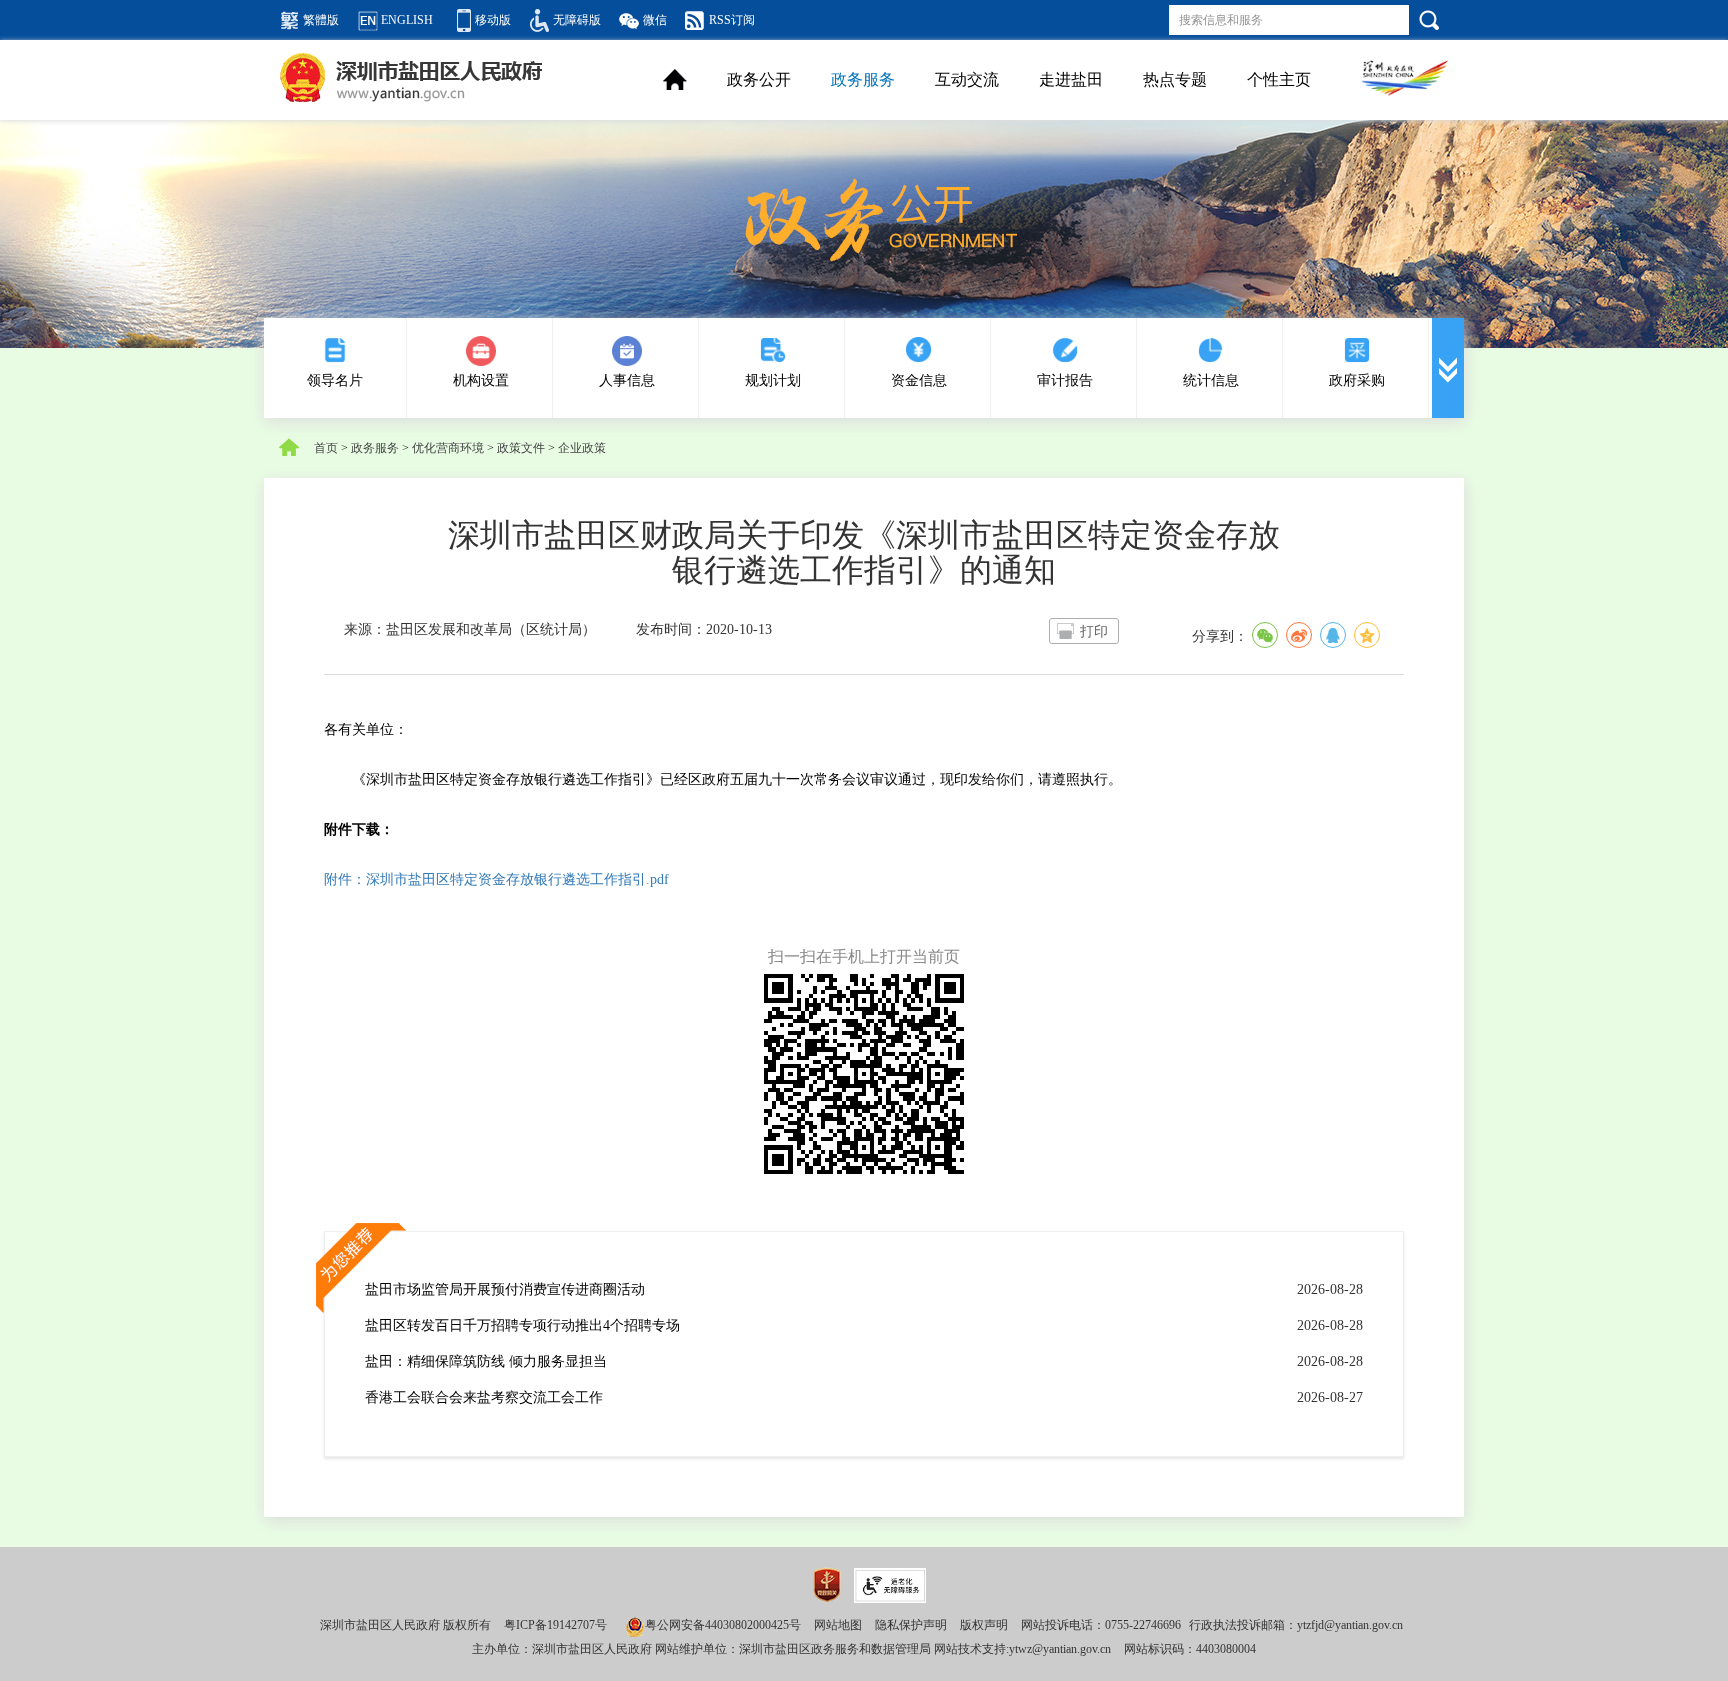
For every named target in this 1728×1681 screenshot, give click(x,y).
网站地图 (838, 1625)
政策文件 (521, 448)
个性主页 (1279, 79)
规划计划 (773, 380)
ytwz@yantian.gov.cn (1060, 1649)
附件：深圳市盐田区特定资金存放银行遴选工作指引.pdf (496, 879)
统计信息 (1211, 380)
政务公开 (759, 79)
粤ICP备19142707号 (555, 1625)
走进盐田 (1071, 79)
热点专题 (1175, 79)
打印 (1094, 631)
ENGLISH (407, 20)
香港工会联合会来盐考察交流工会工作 (484, 1397)
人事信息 (627, 380)
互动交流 (967, 79)
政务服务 (863, 79)
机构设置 (481, 380)
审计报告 (1065, 380)
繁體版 (321, 20)
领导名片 (335, 380)
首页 (326, 448)
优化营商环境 (448, 448)
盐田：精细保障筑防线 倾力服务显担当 (486, 1361)
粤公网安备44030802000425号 (723, 1625)
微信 (655, 20)
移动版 (493, 20)
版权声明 (984, 1625)
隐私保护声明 (911, 1625)
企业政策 (582, 448)
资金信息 (919, 380)
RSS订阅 (732, 20)
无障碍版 (577, 20)
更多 (1448, 368)
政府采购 (1357, 380)
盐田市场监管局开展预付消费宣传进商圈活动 (505, 1289)
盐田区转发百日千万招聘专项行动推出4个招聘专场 (522, 1325)
